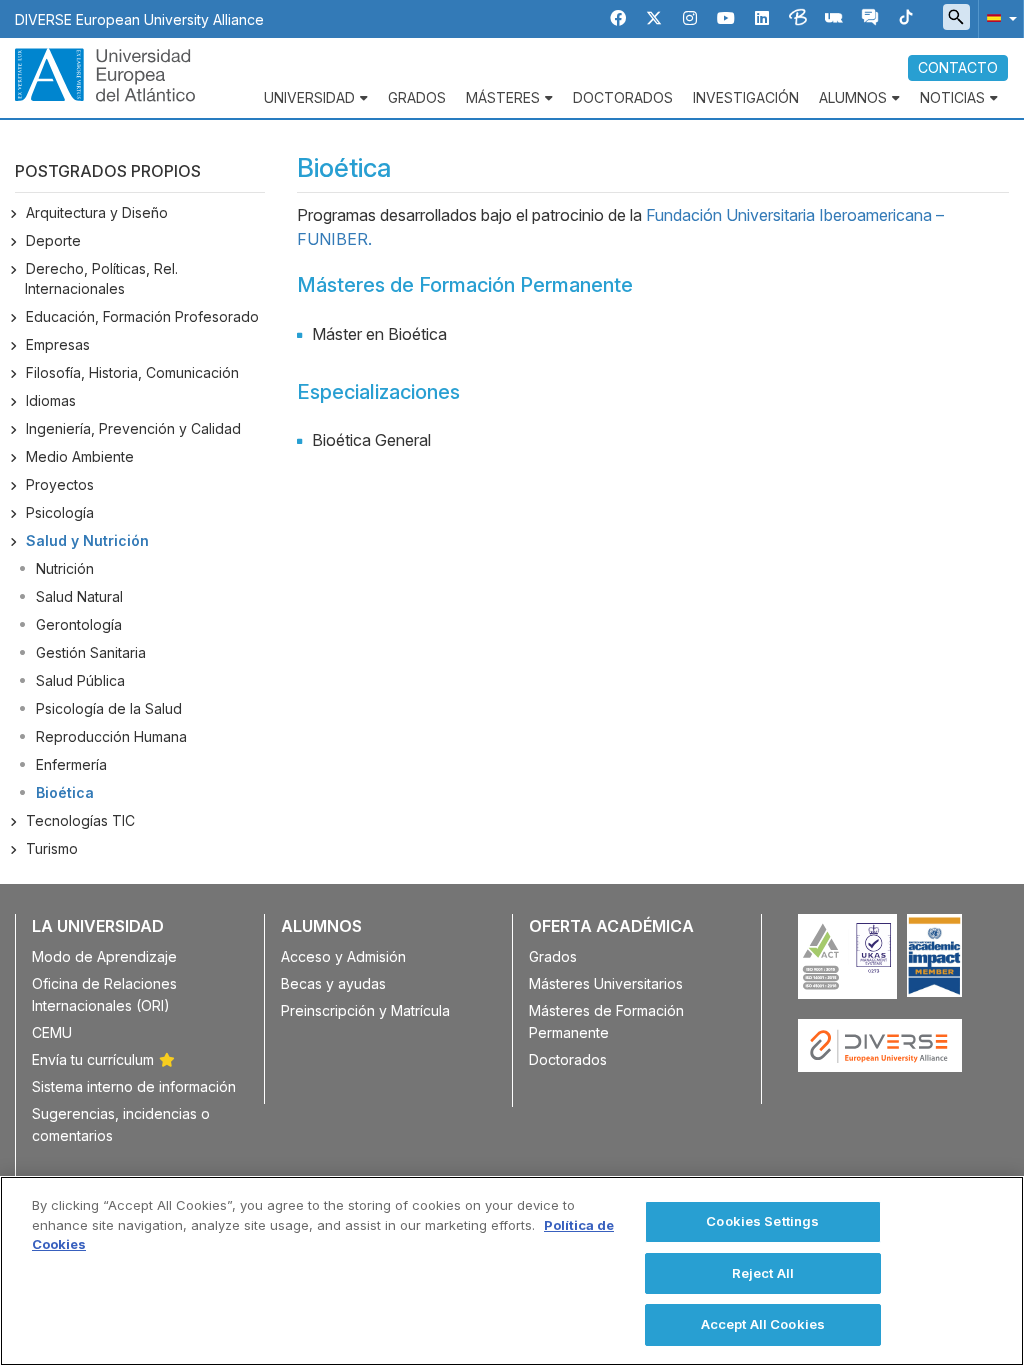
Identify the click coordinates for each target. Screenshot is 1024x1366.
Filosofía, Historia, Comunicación (132, 372)
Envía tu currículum (93, 1059)
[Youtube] (726, 18)
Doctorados (623, 97)
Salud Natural (79, 596)
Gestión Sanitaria (91, 652)
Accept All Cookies (763, 1324)
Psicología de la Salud (109, 708)
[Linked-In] (762, 18)
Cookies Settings (762, 1221)
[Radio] (834, 18)
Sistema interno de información (134, 1086)
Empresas (58, 344)
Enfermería (71, 764)
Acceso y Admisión (343, 956)
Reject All (763, 1273)
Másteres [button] (503, 97)
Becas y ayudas (333, 983)
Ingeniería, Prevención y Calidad (133, 428)
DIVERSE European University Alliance (139, 19)
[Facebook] (618, 18)
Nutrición (65, 568)
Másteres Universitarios (606, 983)
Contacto (958, 67)
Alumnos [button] (853, 97)
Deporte (53, 240)
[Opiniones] (870, 18)
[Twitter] (654, 18)
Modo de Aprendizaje (104, 956)
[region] (512, 1271)
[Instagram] (690, 18)
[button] (998, 17)
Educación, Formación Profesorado (142, 316)
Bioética (65, 792)
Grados (417, 97)
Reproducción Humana (111, 736)
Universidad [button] (309, 97)
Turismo (52, 848)
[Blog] (798, 18)
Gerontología (79, 624)
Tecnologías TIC (80, 820)
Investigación (746, 97)
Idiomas (51, 400)
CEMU (52, 1032)
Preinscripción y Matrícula (365, 1010)
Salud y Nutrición (87, 540)
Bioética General (371, 440)
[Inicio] (105, 73)
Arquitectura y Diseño (97, 212)
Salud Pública (80, 680)
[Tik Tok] (906, 18)
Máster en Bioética (379, 334)
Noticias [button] (952, 97)
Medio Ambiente (80, 456)
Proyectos (60, 484)
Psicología (60, 512)
